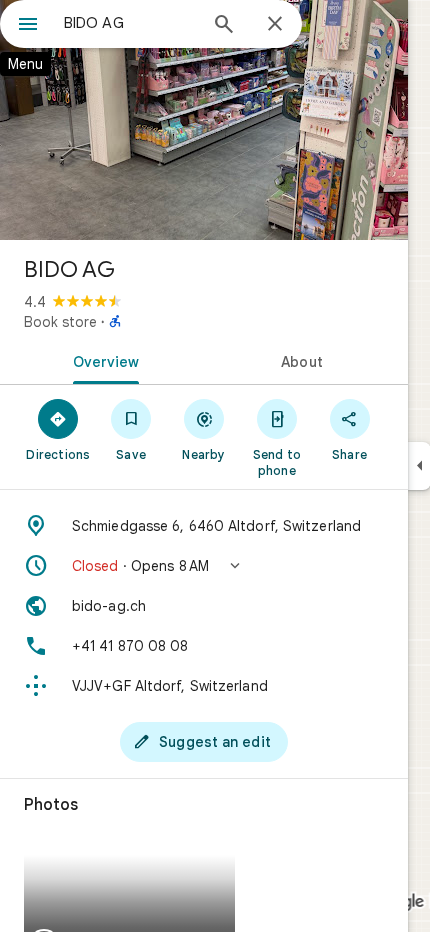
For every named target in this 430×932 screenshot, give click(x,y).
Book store (60, 322)
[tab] (102, 360)
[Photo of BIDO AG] (204, 120)
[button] (204, 566)
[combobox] (130, 23)
